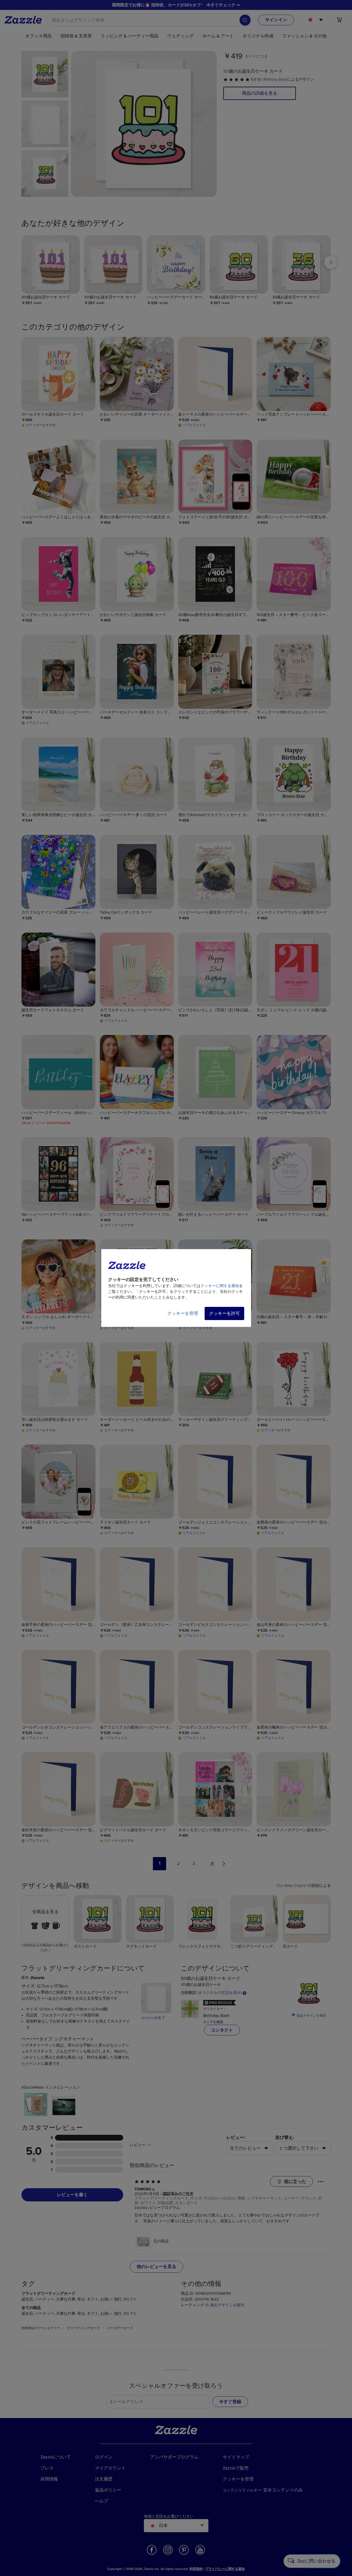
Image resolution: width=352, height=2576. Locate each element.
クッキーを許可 (224, 1313)
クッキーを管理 (183, 1313)
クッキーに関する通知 (220, 1286)
